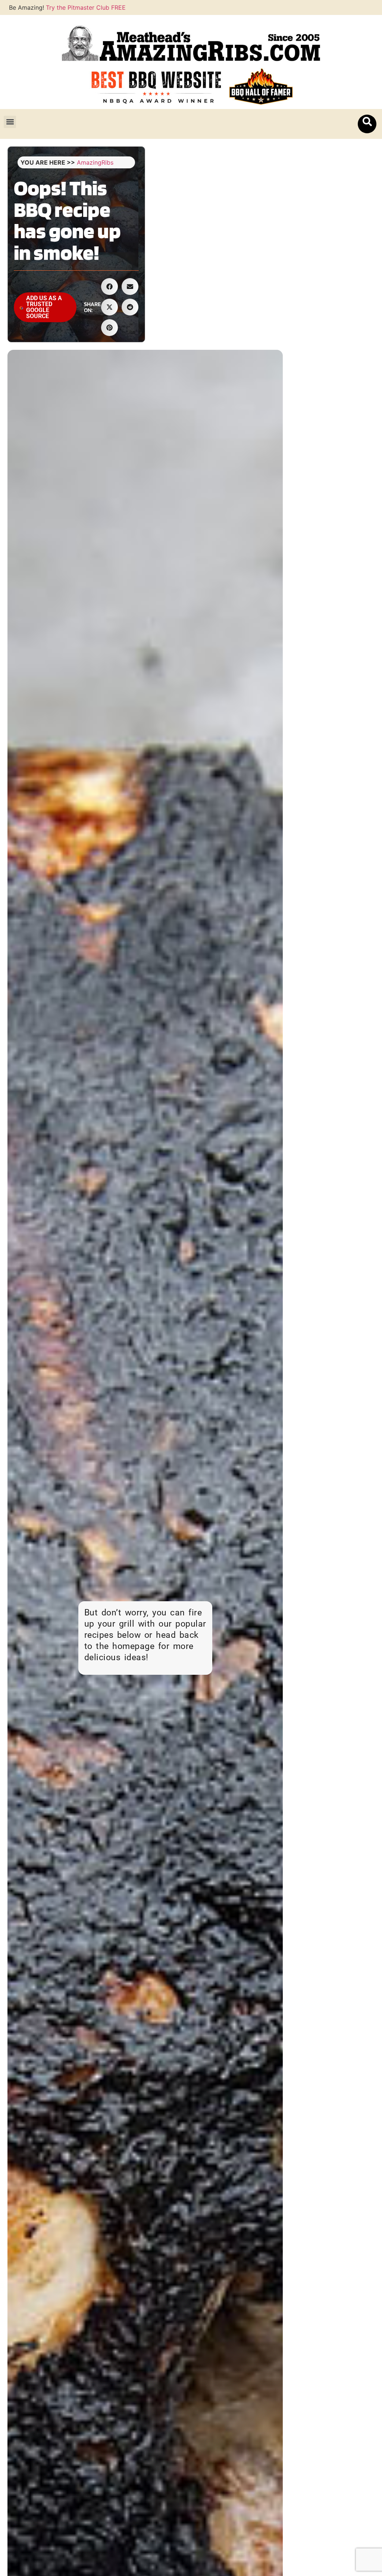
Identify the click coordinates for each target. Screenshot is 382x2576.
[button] (10, 122)
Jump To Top (336, 166)
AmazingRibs (95, 162)
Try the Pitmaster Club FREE (86, 7)
